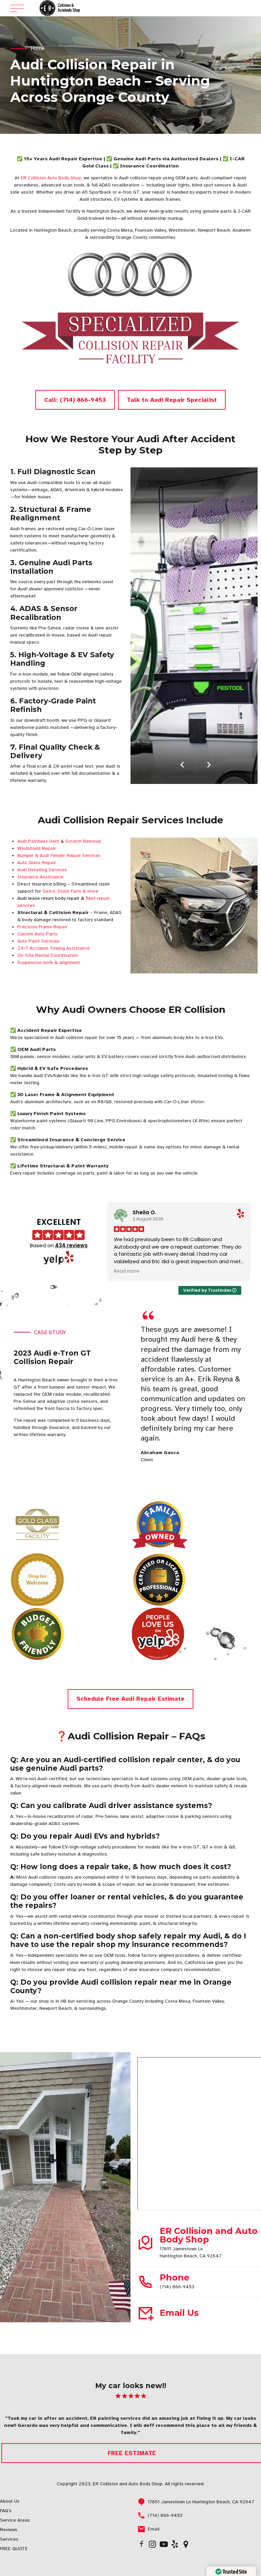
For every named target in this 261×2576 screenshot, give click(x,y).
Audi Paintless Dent (38, 841)
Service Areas (15, 2520)
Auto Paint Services (38, 941)
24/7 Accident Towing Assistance (54, 948)
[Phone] (145, 2282)
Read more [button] (127, 1271)
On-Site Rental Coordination (48, 955)
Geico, (49, 891)
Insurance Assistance (40, 877)
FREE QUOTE (14, 2549)
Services (9, 2539)
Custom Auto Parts (37, 934)
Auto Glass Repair (37, 863)
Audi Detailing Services (42, 870)
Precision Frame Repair (42, 927)
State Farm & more (78, 891)
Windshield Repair (37, 848)
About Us (10, 2501)
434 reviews (71, 1245)
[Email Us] (145, 2313)
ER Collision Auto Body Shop (51, 178)
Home (38, 49)
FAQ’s (6, 2511)
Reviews (9, 2530)
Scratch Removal (83, 841)
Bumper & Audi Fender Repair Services (59, 855)
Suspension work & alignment (49, 962)
